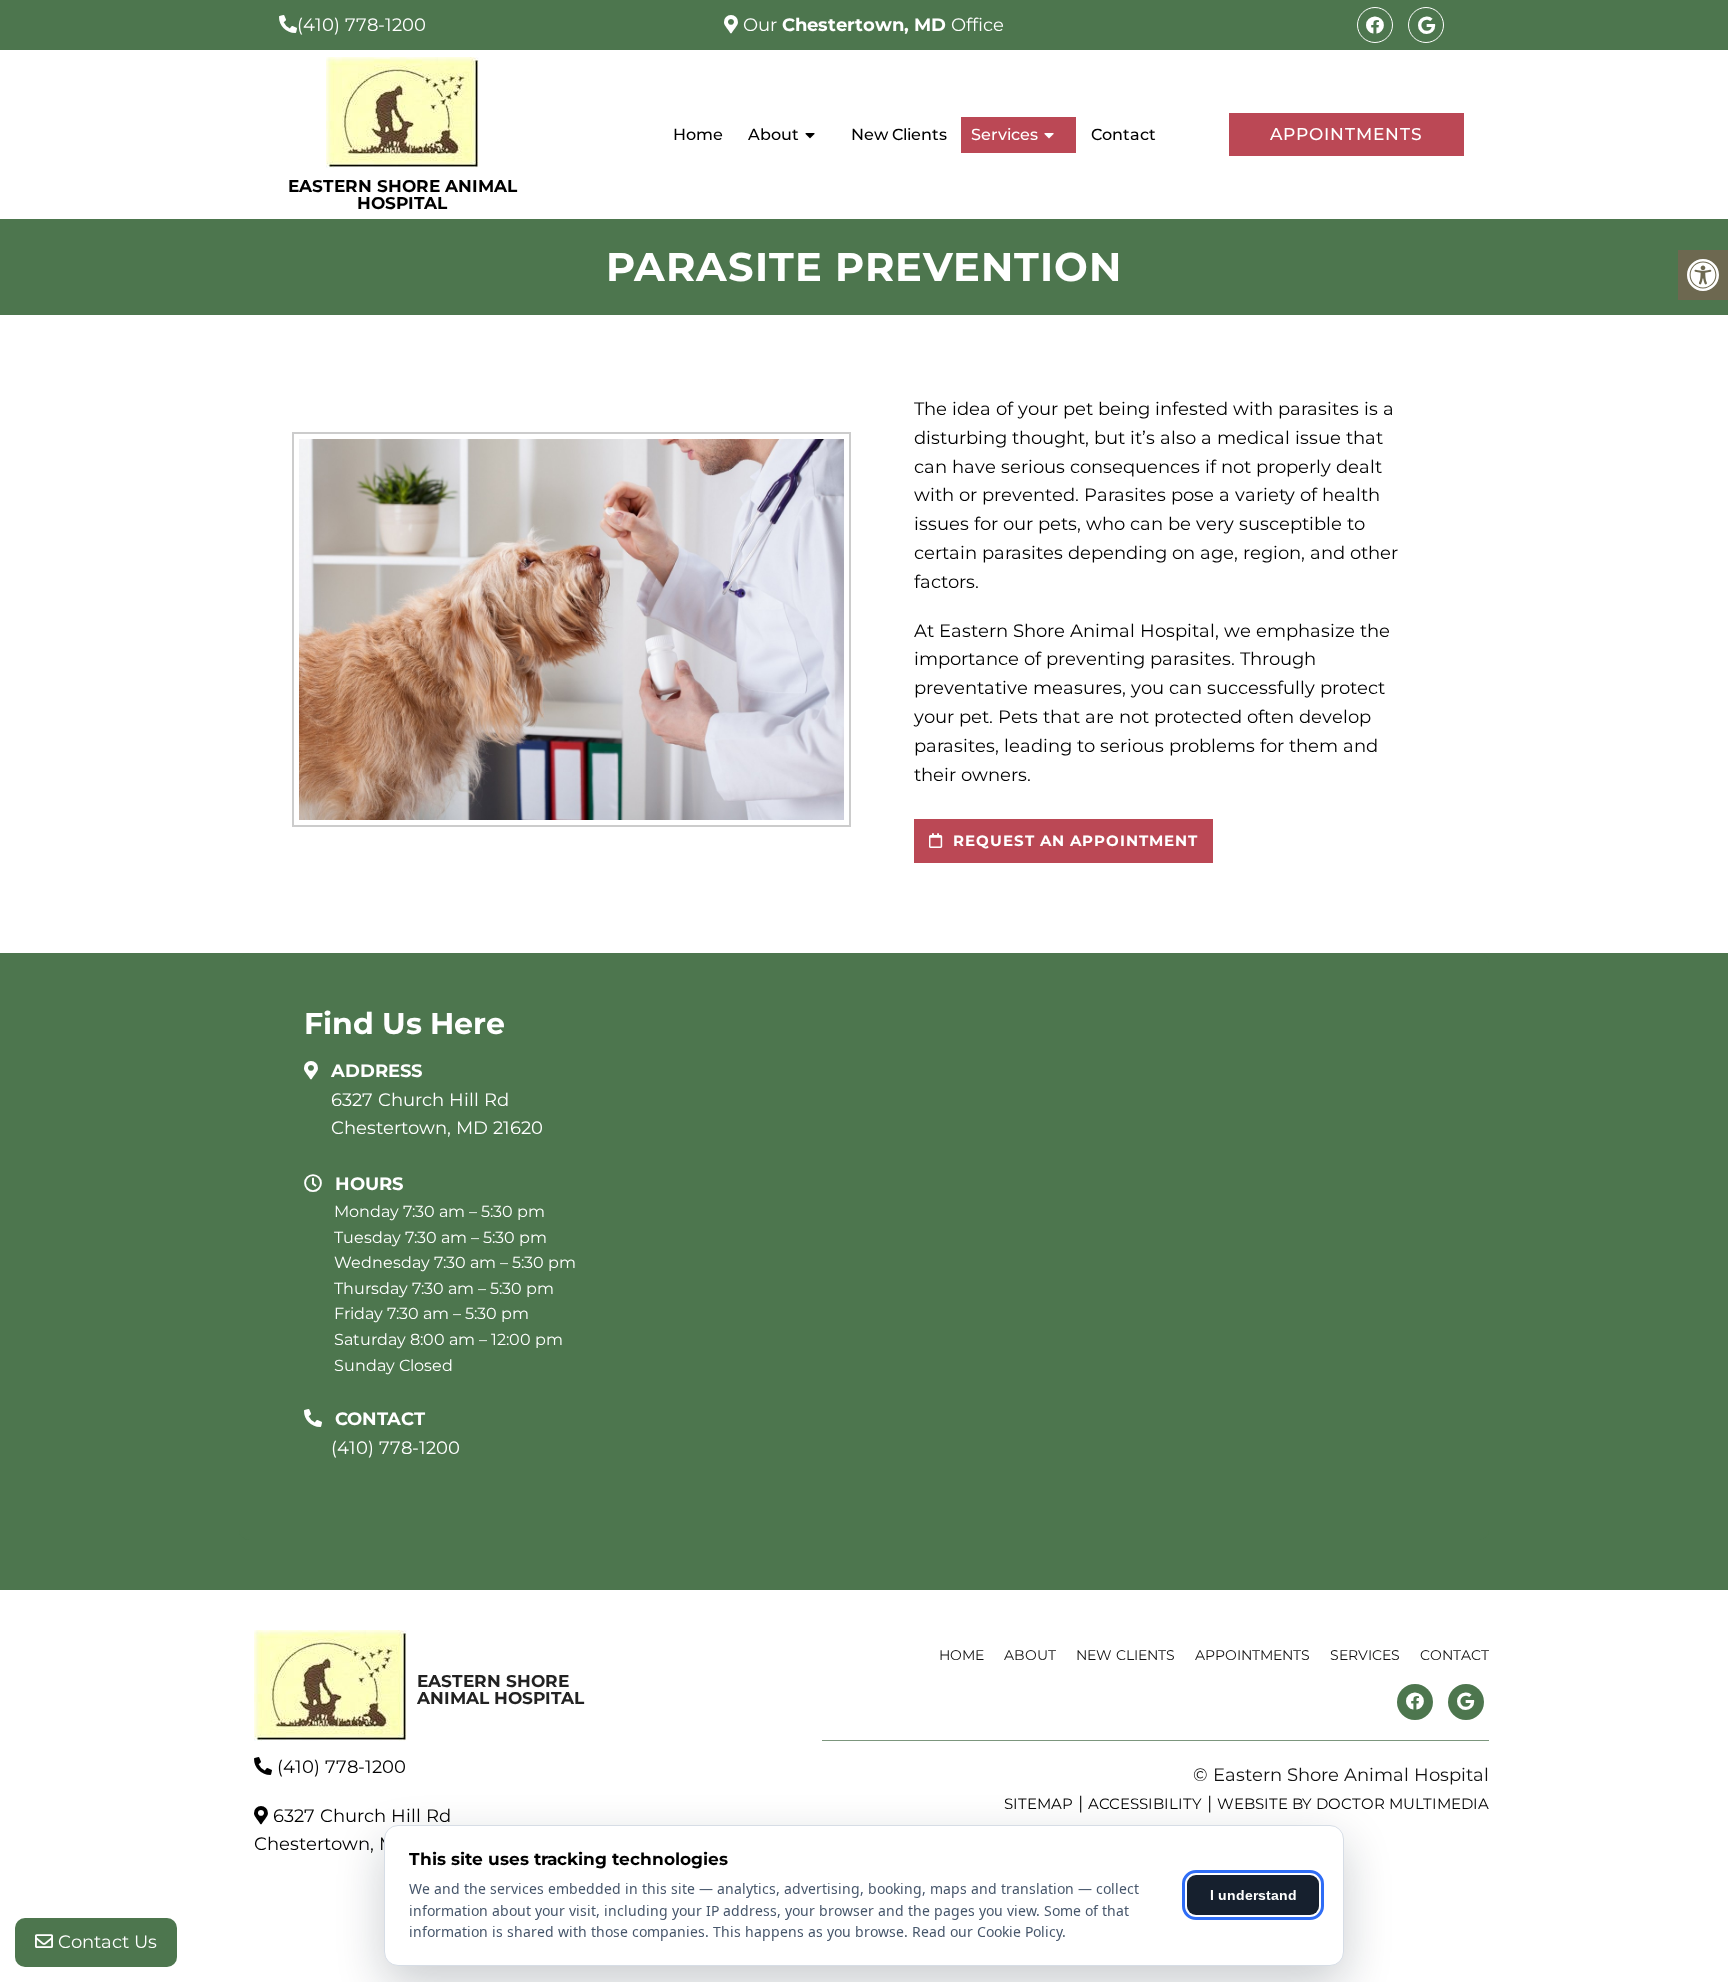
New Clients (899, 134)
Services (1004, 134)
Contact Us (105, 1942)
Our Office (871, 25)
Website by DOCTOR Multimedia (1353, 1803)
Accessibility (1145, 1803)
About (773, 134)
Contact (1123, 134)
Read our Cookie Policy (987, 1931)
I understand (1253, 1895)
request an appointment (1073, 840)
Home (698, 134)
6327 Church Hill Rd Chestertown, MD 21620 (437, 1114)
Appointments (1346, 134)
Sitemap (1038, 1803)
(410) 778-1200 (361, 25)
